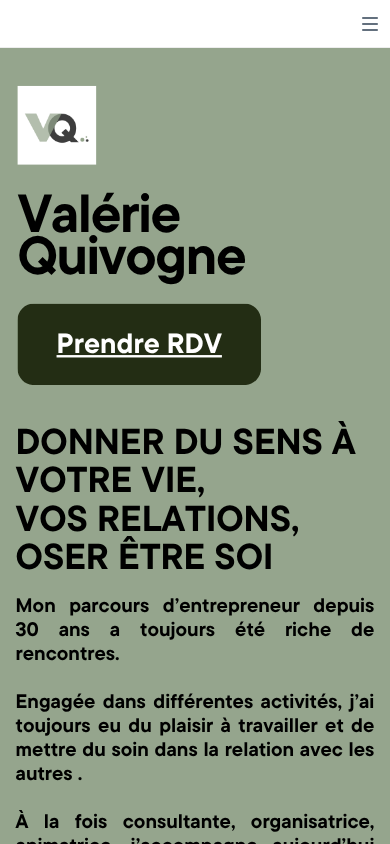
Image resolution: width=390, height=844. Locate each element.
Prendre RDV (139, 342)
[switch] (370, 24)
